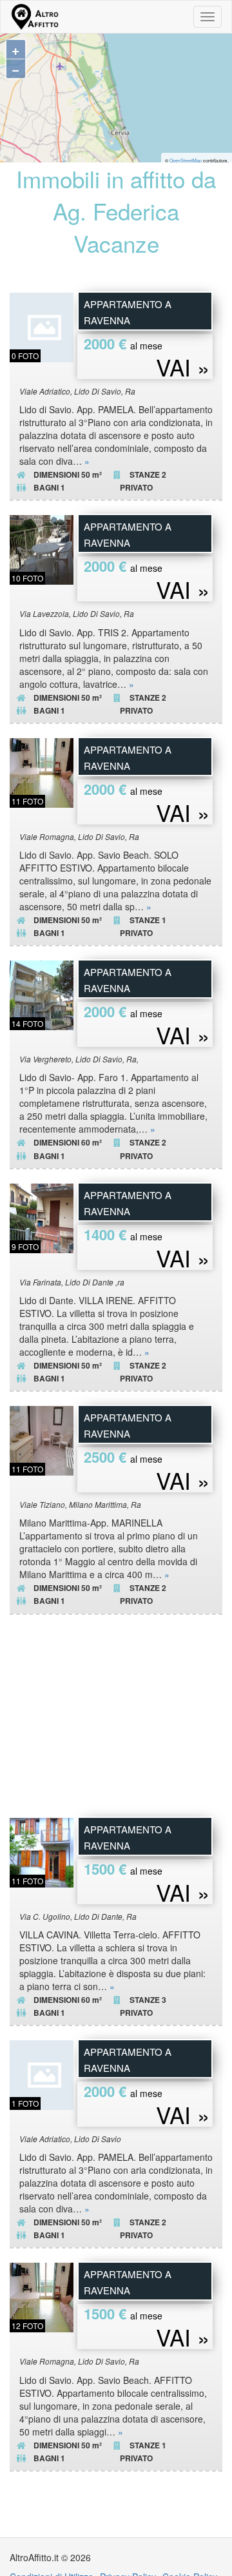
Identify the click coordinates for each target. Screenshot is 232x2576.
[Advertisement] (116, 1722)
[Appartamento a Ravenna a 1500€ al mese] (44, 1851)
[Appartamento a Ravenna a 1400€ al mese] (44, 1216)
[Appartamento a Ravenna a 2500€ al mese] (44, 1439)
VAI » (183, 367)
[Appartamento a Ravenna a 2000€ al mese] (44, 326)
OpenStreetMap (186, 161)
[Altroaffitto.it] (34, 17)
